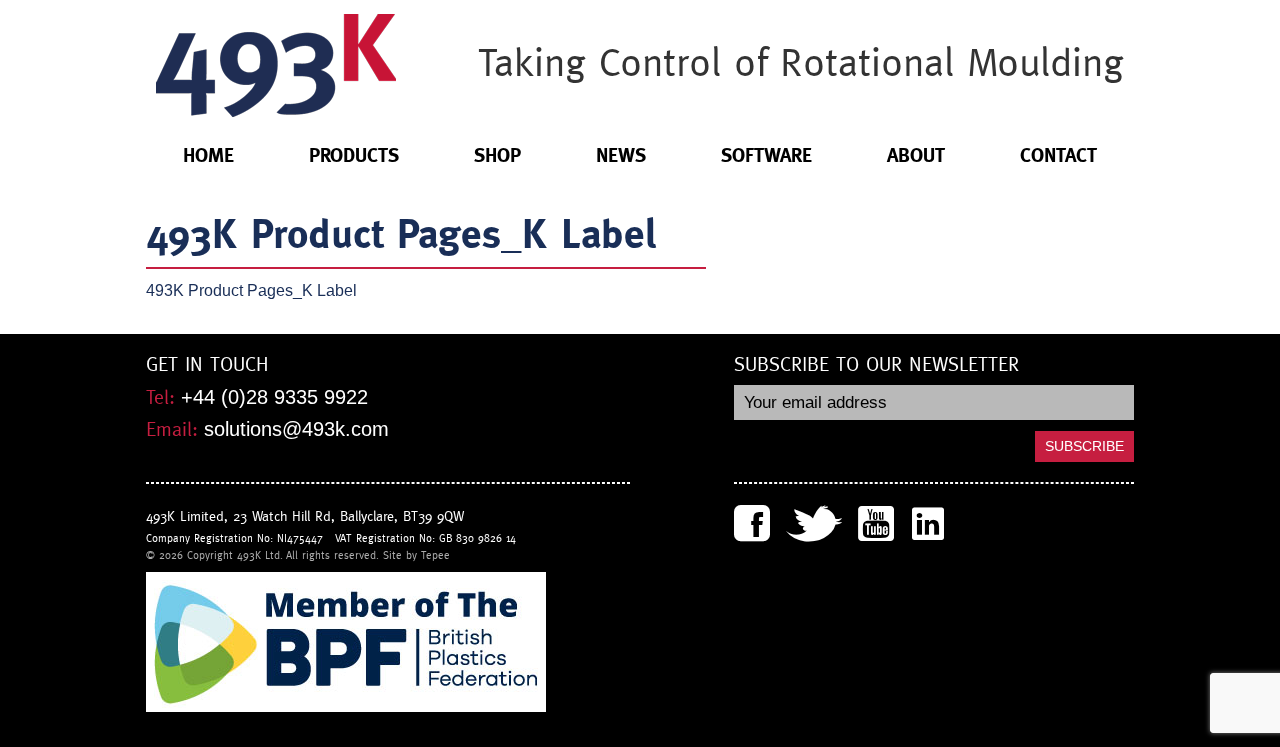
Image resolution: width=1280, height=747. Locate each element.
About (916, 155)
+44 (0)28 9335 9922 (274, 397)
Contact (1058, 155)
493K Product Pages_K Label (251, 290)
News (621, 155)
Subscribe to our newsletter (876, 365)
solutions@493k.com (296, 429)
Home (208, 155)
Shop (497, 155)
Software (766, 155)
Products (354, 155)
